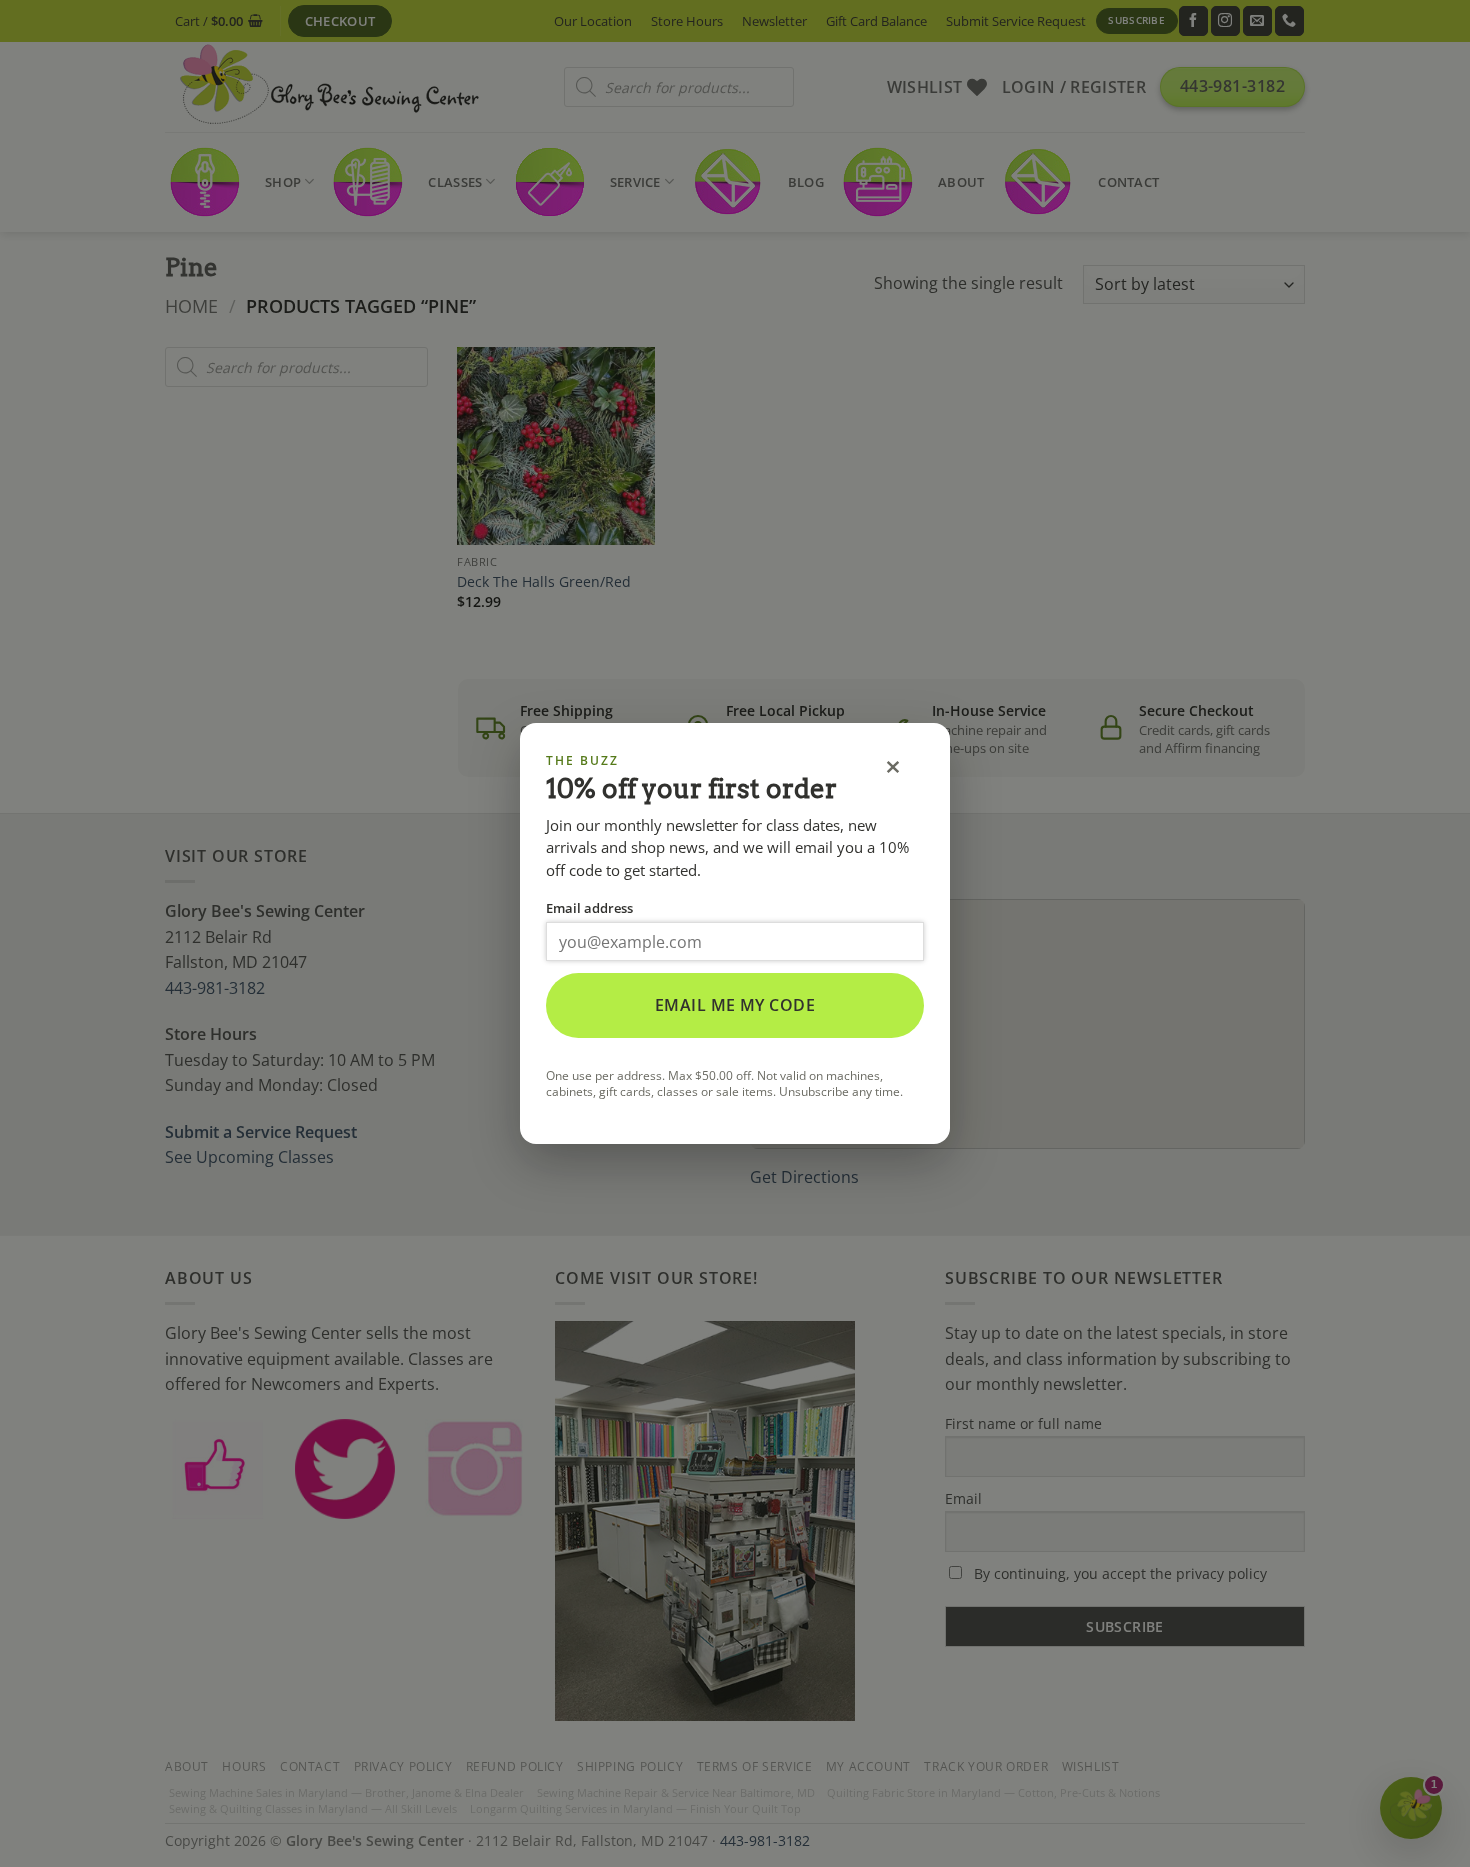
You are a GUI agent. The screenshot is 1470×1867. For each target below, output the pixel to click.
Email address (589, 908)
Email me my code (735, 1005)
